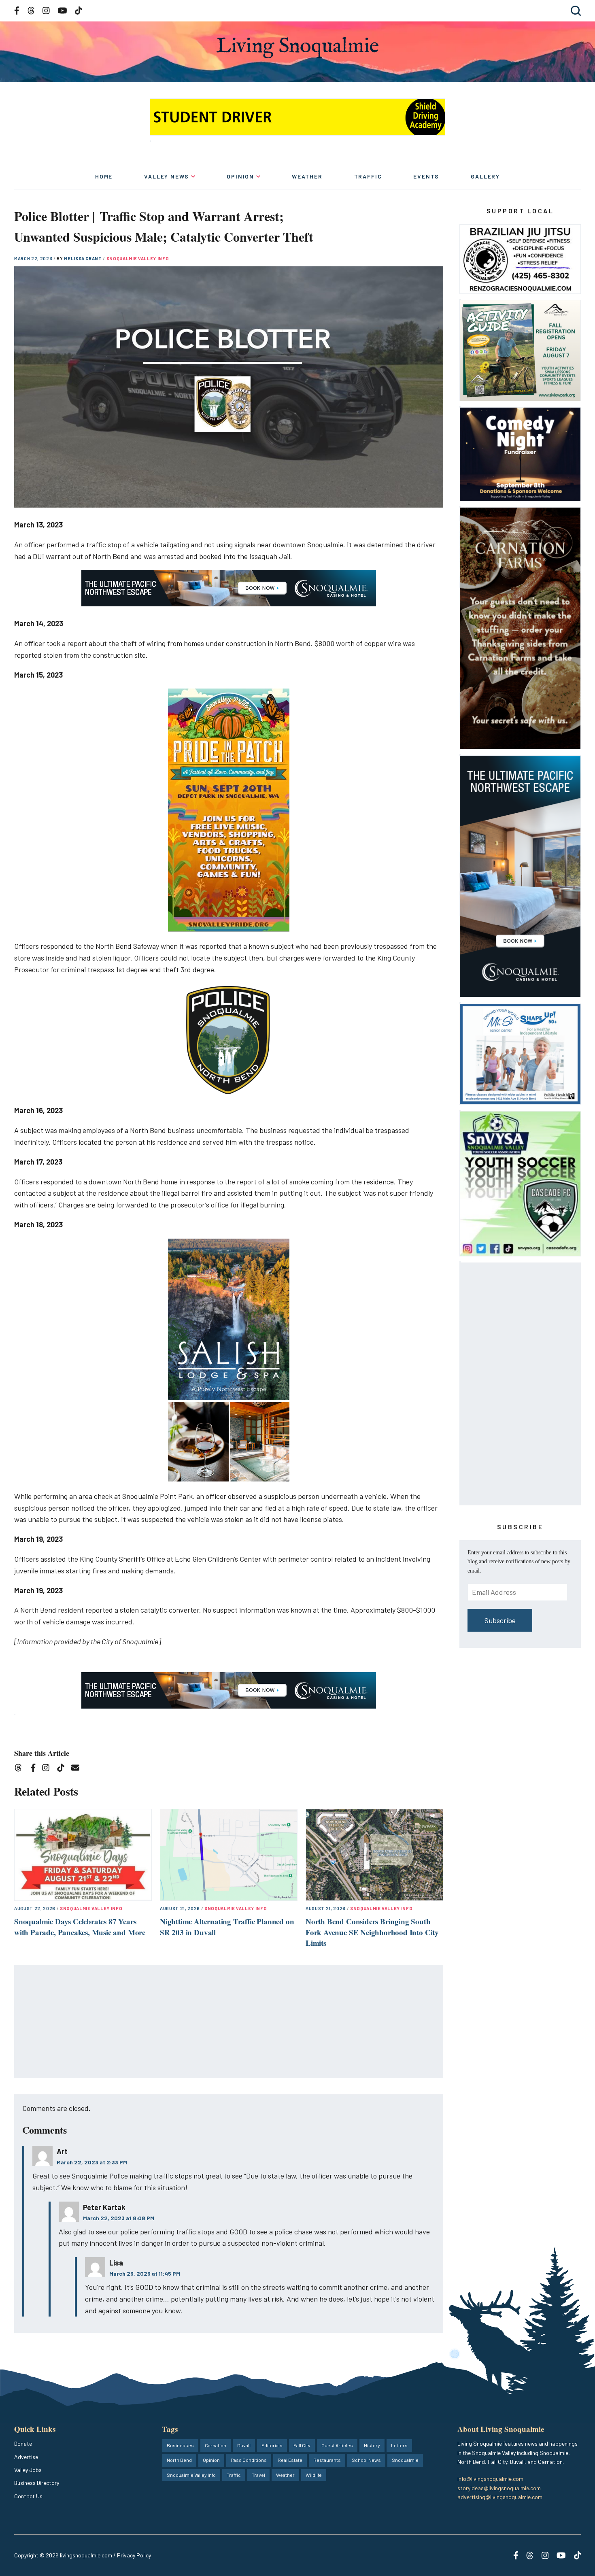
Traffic (368, 176)
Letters (399, 2445)
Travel (258, 2475)
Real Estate (290, 2460)
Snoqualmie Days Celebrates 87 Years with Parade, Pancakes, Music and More (80, 1927)
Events (426, 176)
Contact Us (28, 2496)
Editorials (272, 2445)
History (372, 2445)
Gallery (485, 176)
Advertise (26, 2457)
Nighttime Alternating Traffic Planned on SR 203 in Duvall (227, 1927)
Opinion (240, 176)
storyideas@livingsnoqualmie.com (499, 2488)
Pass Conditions (249, 2460)
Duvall (244, 2445)
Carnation (216, 2445)
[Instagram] (48, 1769)
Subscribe (500, 1620)
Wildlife (314, 2475)
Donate (23, 2443)
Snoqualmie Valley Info (138, 258)
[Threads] (21, 1769)
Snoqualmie (405, 2460)
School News (366, 2460)
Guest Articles (337, 2445)
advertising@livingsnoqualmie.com (500, 2497)
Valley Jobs (28, 2470)
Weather (307, 176)
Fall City (302, 2445)
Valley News (167, 176)
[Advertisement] (229, 2022)
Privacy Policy (134, 2555)
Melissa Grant (83, 258)
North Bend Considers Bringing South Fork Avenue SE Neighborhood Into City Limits (372, 1932)
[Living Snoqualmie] (297, 48)
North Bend (179, 2460)
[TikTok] (63, 1769)
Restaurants (327, 2460)
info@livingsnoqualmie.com (490, 2479)
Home (104, 176)
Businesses (180, 2445)
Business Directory (37, 2483)
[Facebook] (35, 1769)
